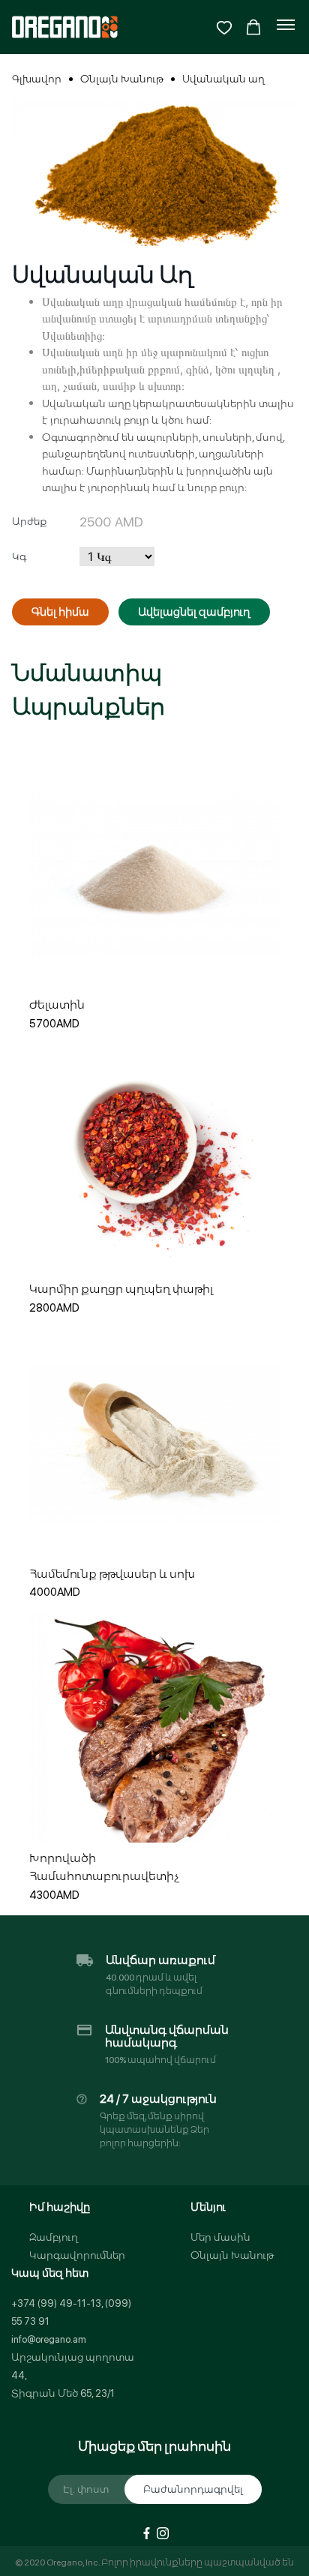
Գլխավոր (37, 79)
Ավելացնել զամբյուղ (194, 612)
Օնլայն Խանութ (122, 79)
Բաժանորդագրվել (193, 2489)
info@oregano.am (49, 2339)
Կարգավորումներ (77, 2255)
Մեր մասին (220, 2237)
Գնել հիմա (60, 612)
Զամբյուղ (54, 2237)
